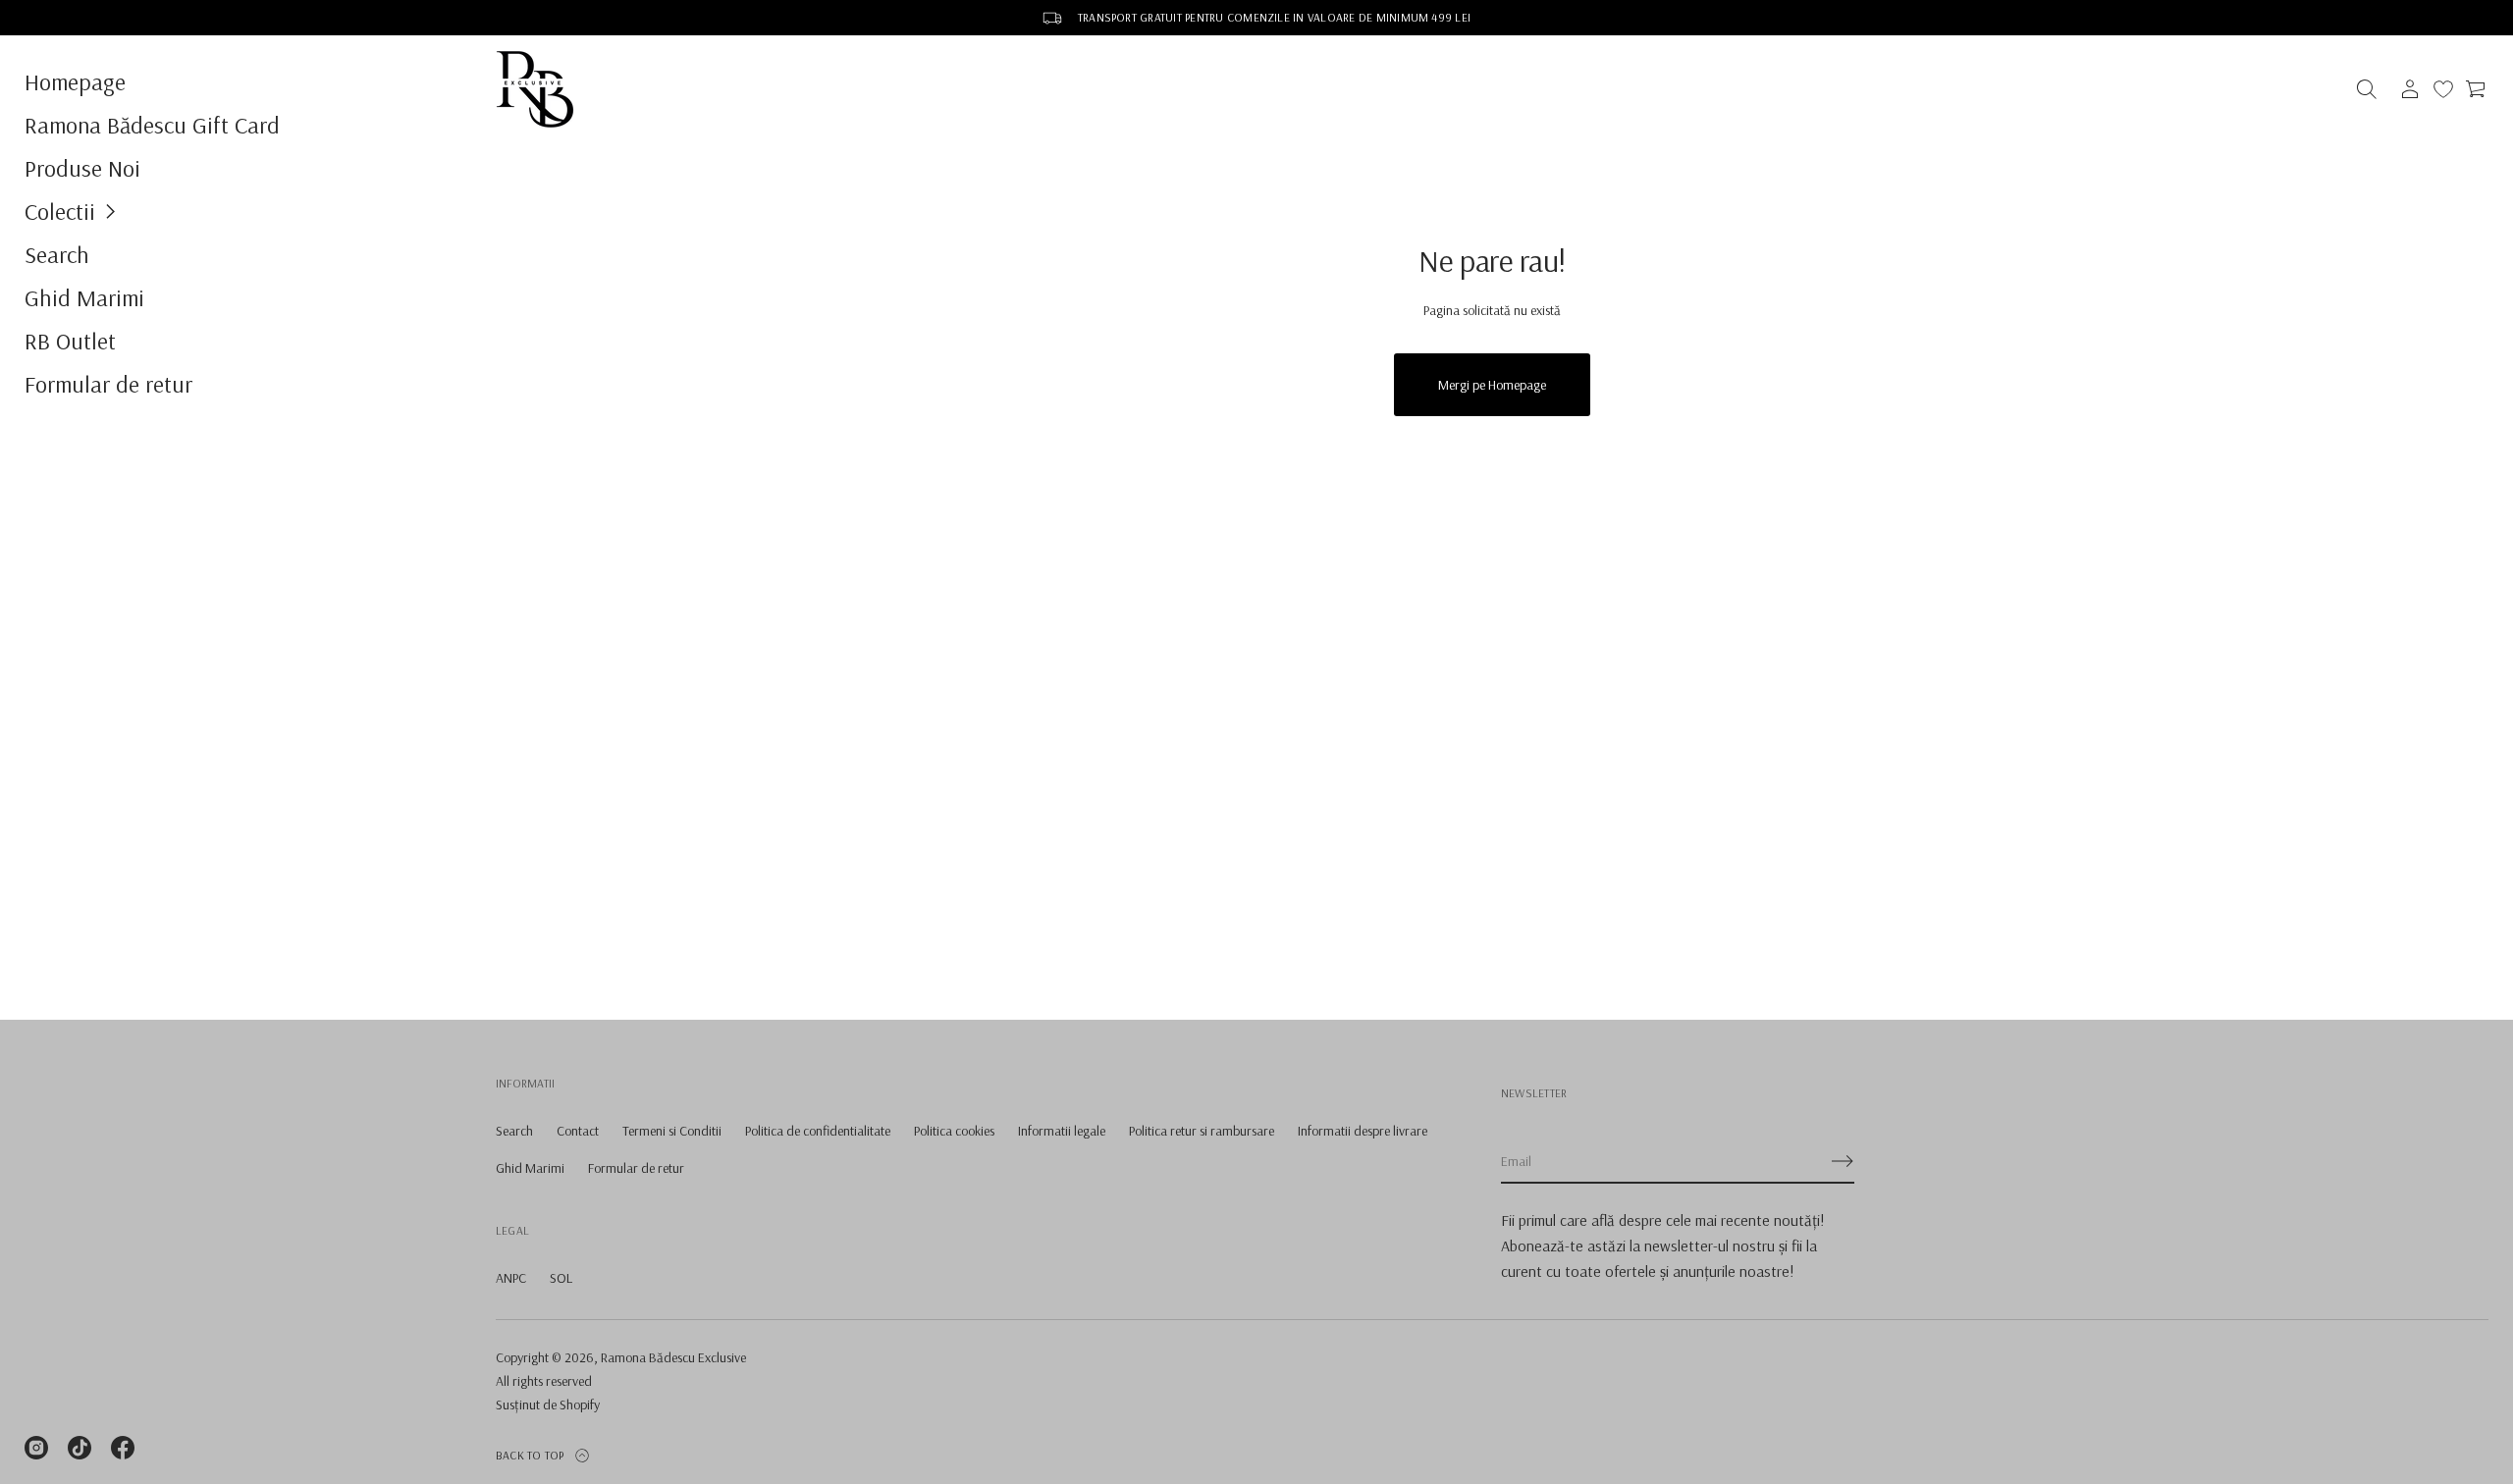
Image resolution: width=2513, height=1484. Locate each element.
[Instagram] (36, 1448)
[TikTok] (80, 1448)
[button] (236, 211)
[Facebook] (123, 1448)
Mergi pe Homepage (1492, 385)
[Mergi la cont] (2410, 89)
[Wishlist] (2443, 89)
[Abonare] (1843, 1161)
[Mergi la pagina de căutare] (2367, 89)
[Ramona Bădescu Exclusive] (535, 89)
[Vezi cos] (2477, 89)
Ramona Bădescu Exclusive (673, 1357)
